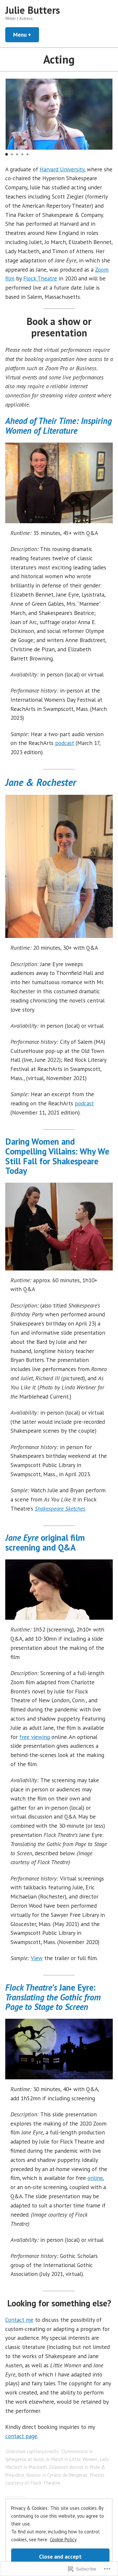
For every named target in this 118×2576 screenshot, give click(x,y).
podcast (65, 743)
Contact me (19, 2320)
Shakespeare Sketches (60, 1508)
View (37, 1958)
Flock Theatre (40, 278)
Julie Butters (33, 10)
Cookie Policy (63, 2539)
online (95, 2178)
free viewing (35, 1737)
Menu (26, 35)
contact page (21, 2436)
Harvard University (62, 169)
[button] (7, 154)
